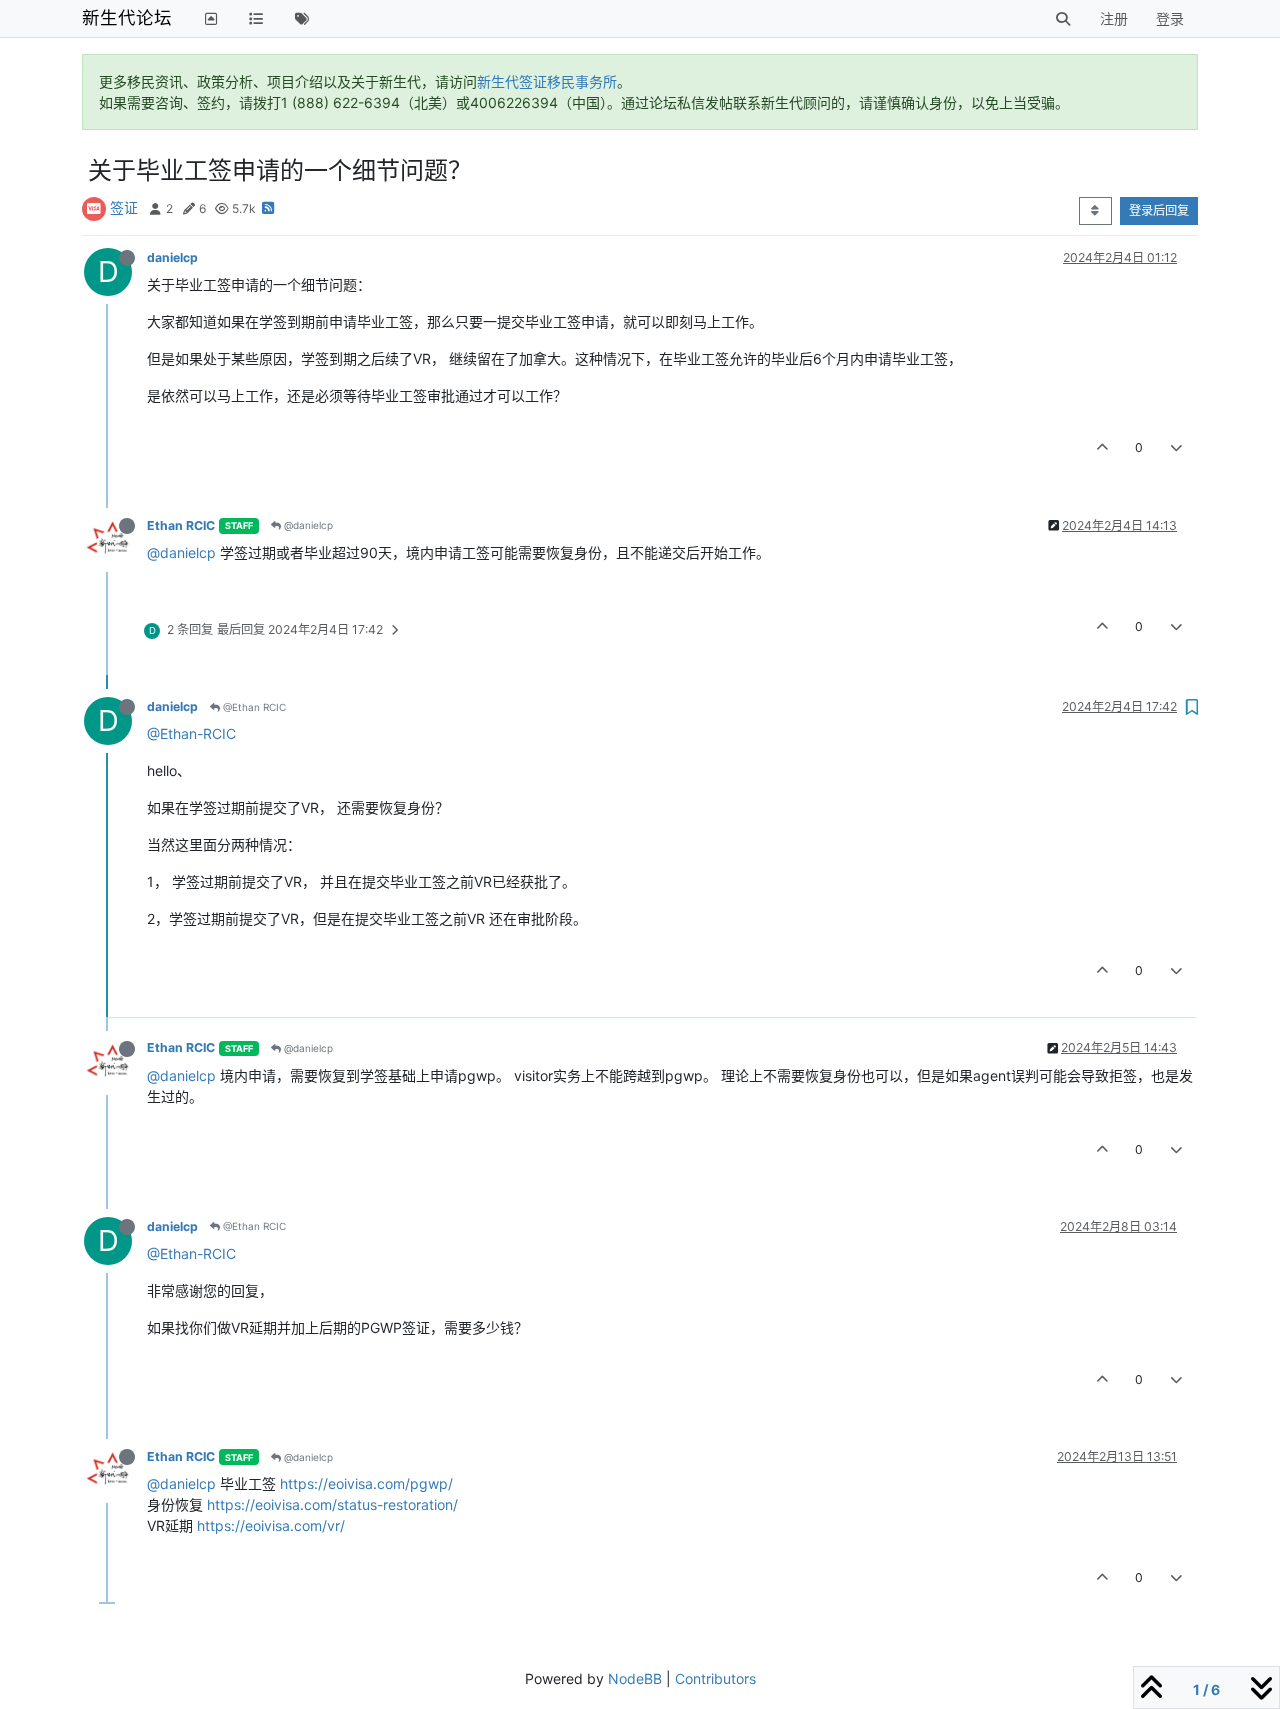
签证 (124, 207)
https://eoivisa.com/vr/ (271, 1525)
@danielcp (307, 525)
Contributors (715, 1678)
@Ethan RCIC (253, 707)
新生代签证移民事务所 (547, 81)
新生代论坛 (127, 17)
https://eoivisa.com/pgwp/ (366, 1483)
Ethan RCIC (181, 525)
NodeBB (635, 1678)
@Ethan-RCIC (191, 733)
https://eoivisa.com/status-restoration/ (332, 1504)
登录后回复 (1159, 210)
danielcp (172, 257)
